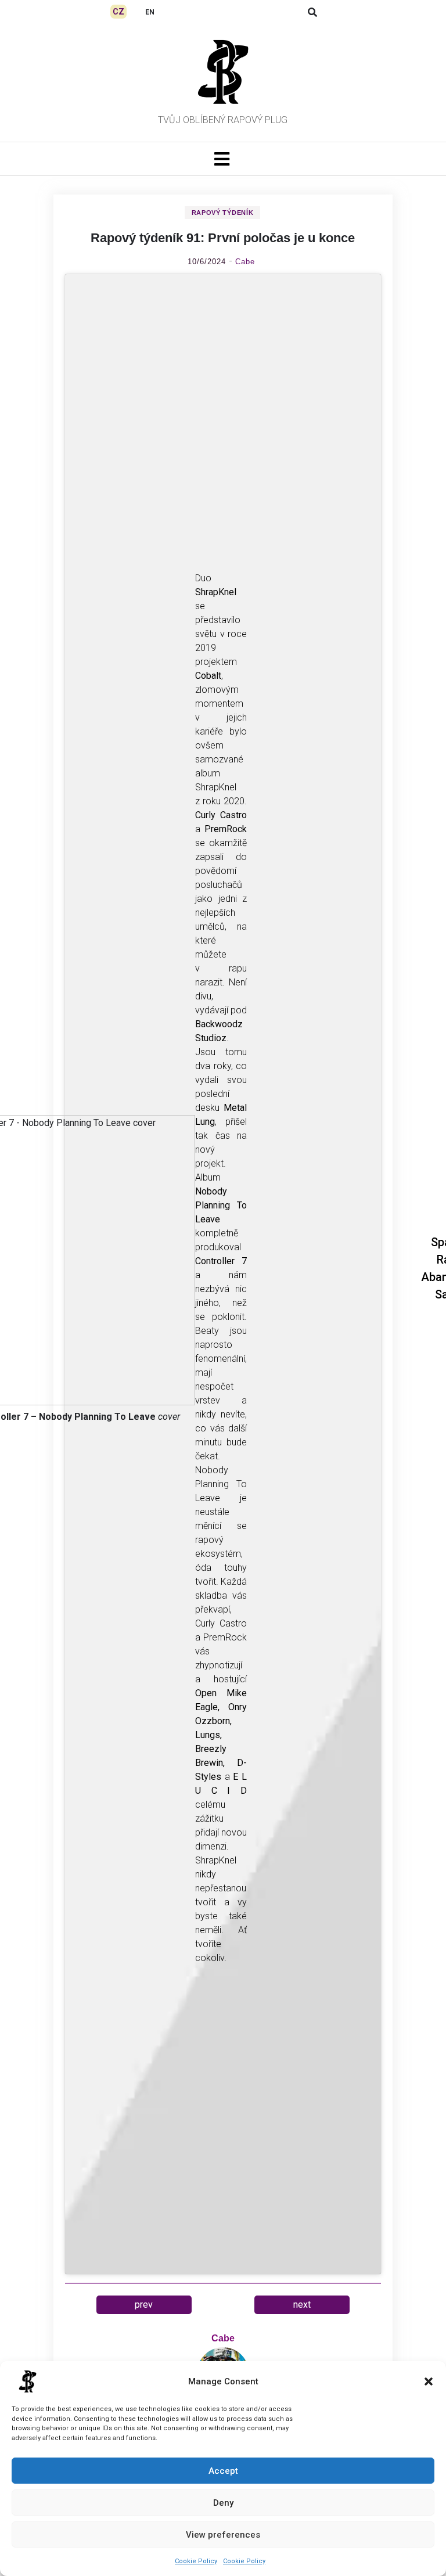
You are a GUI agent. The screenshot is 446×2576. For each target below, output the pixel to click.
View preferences (223, 2535)
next (302, 2305)
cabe (245, 262)
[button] (429, 2381)
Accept (223, 2471)
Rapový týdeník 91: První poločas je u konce (223, 238)
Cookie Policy (196, 2561)
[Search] (312, 12)
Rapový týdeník (223, 213)
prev (144, 2305)
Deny (223, 2503)
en (150, 12)
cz (118, 12)
